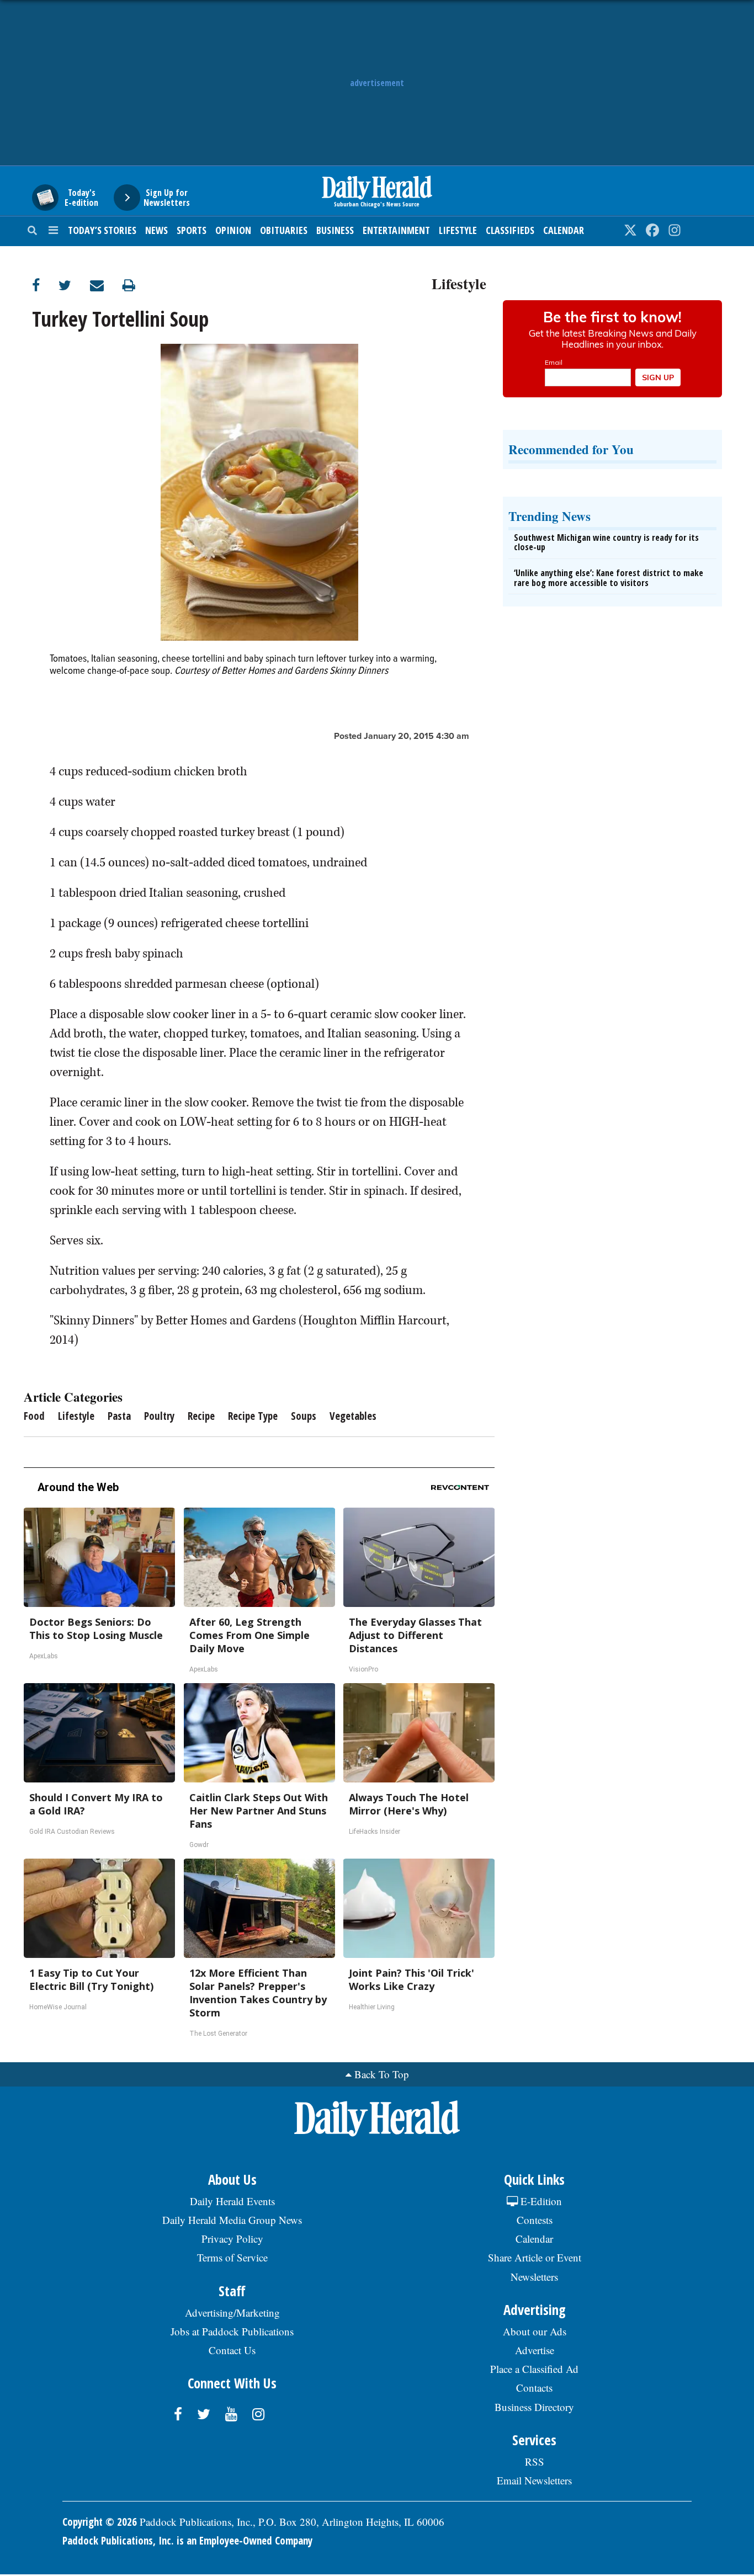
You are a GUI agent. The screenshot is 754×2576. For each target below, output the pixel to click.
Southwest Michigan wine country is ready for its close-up (606, 542)
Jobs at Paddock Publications (232, 2331)
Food (34, 1416)
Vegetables (353, 1416)
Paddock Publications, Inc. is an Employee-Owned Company (187, 2541)
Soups (304, 1416)
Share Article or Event (535, 2257)
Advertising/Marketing (232, 2312)
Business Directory (534, 2407)
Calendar (564, 230)
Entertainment (396, 230)
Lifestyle (458, 230)
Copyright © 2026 (100, 2522)
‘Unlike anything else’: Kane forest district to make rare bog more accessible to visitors (609, 578)
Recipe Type (253, 1416)
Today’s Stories (102, 230)
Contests (535, 2220)
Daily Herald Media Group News (232, 2220)
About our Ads (535, 2331)
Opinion (233, 230)
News (156, 230)
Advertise (535, 2350)
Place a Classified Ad (534, 2369)
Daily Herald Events (232, 2201)
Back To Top (382, 2074)
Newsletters (534, 2277)
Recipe (201, 1416)
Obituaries (284, 230)
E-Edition (540, 2201)
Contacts (534, 2388)
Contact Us (232, 2350)
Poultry (159, 1416)
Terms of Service (232, 2257)
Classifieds (510, 230)
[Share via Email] (106, 285)
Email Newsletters (534, 2480)
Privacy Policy (232, 2239)
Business (335, 230)
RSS (535, 2461)
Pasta (119, 1416)
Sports (192, 230)
